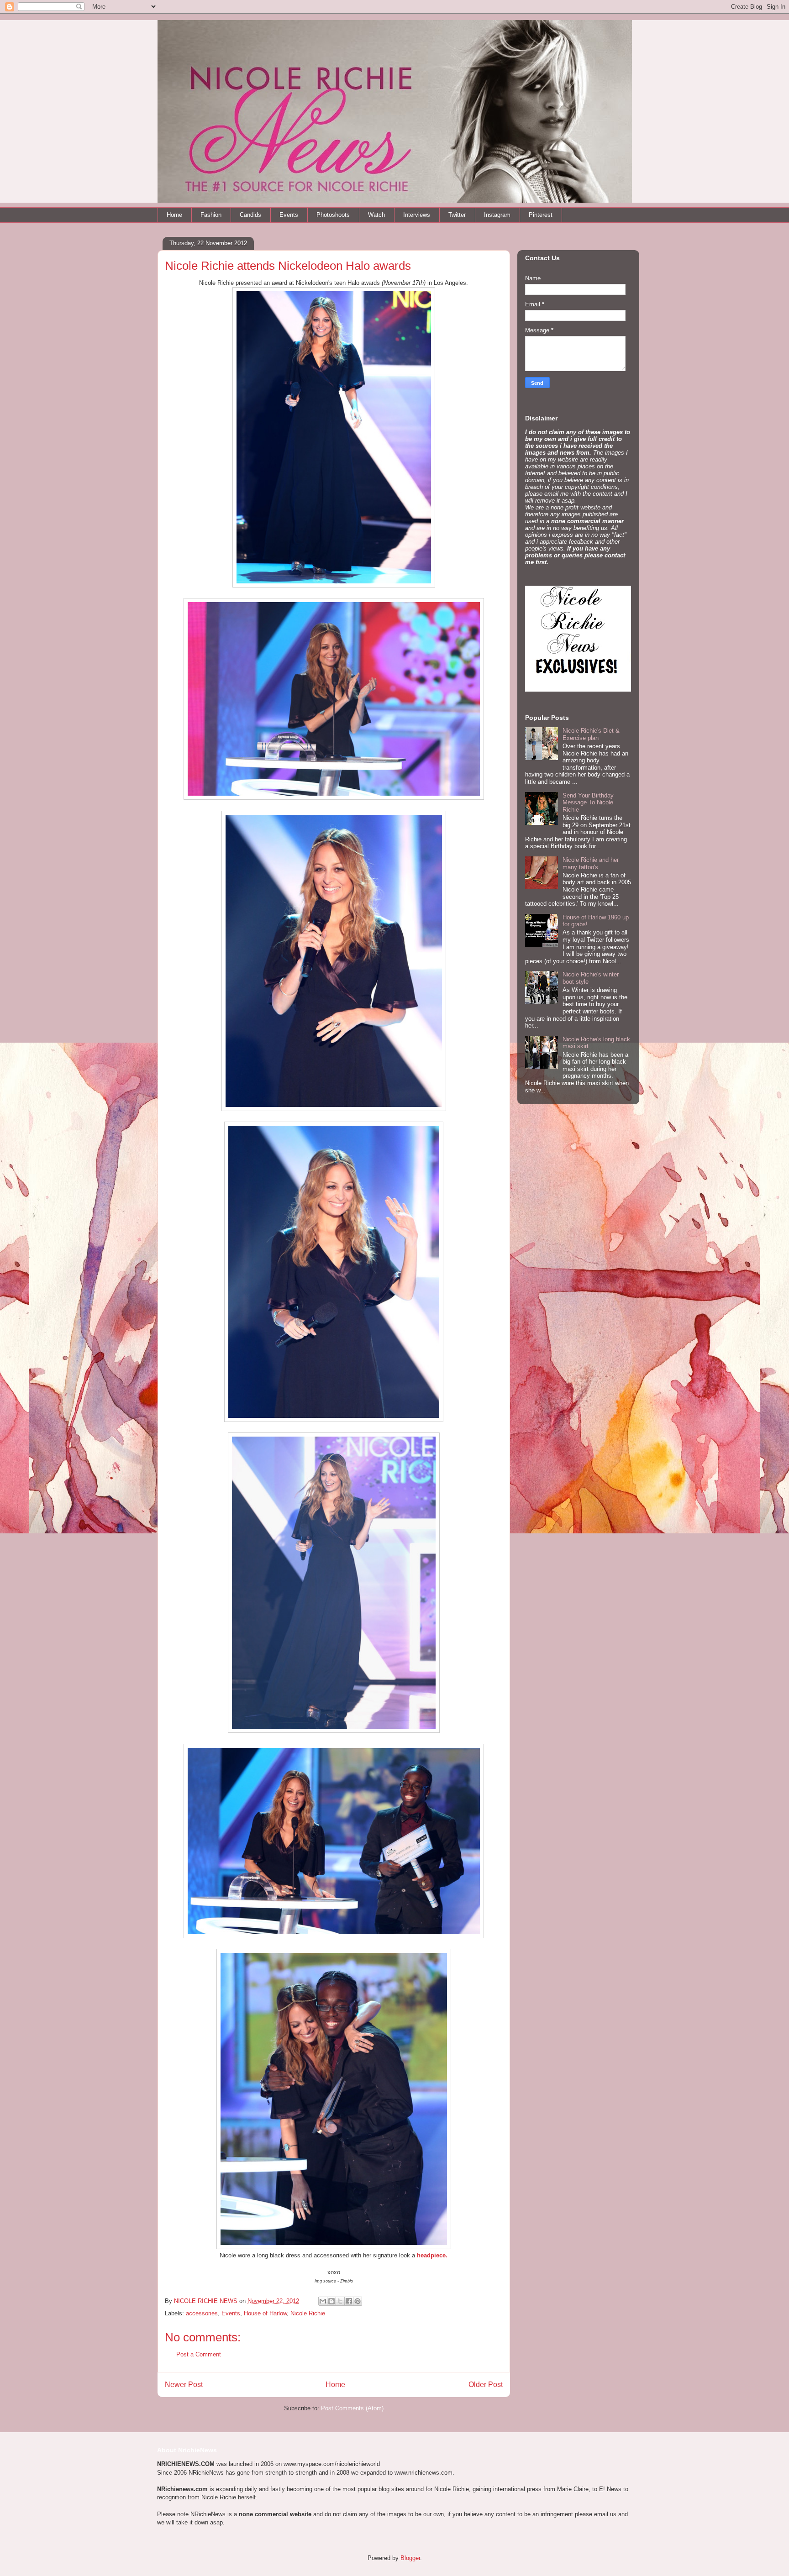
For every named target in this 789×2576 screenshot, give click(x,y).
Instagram (497, 215)
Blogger (410, 2558)
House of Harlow (265, 2313)
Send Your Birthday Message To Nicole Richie (588, 803)
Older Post (486, 2385)
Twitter (457, 215)
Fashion (211, 215)
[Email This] (323, 2301)
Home (174, 215)
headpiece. (432, 2255)
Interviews (417, 215)
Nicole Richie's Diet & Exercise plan (591, 734)
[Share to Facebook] (349, 2301)
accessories (202, 2313)
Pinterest (541, 215)
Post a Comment (199, 2354)
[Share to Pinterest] (358, 2301)
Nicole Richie (308, 2313)
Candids (250, 215)
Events (289, 215)
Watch (376, 215)
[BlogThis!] (331, 2301)
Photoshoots (333, 215)
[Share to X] (340, 2301)
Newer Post (184, 2385)
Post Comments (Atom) (352, 2408)
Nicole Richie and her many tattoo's (591, 863)
